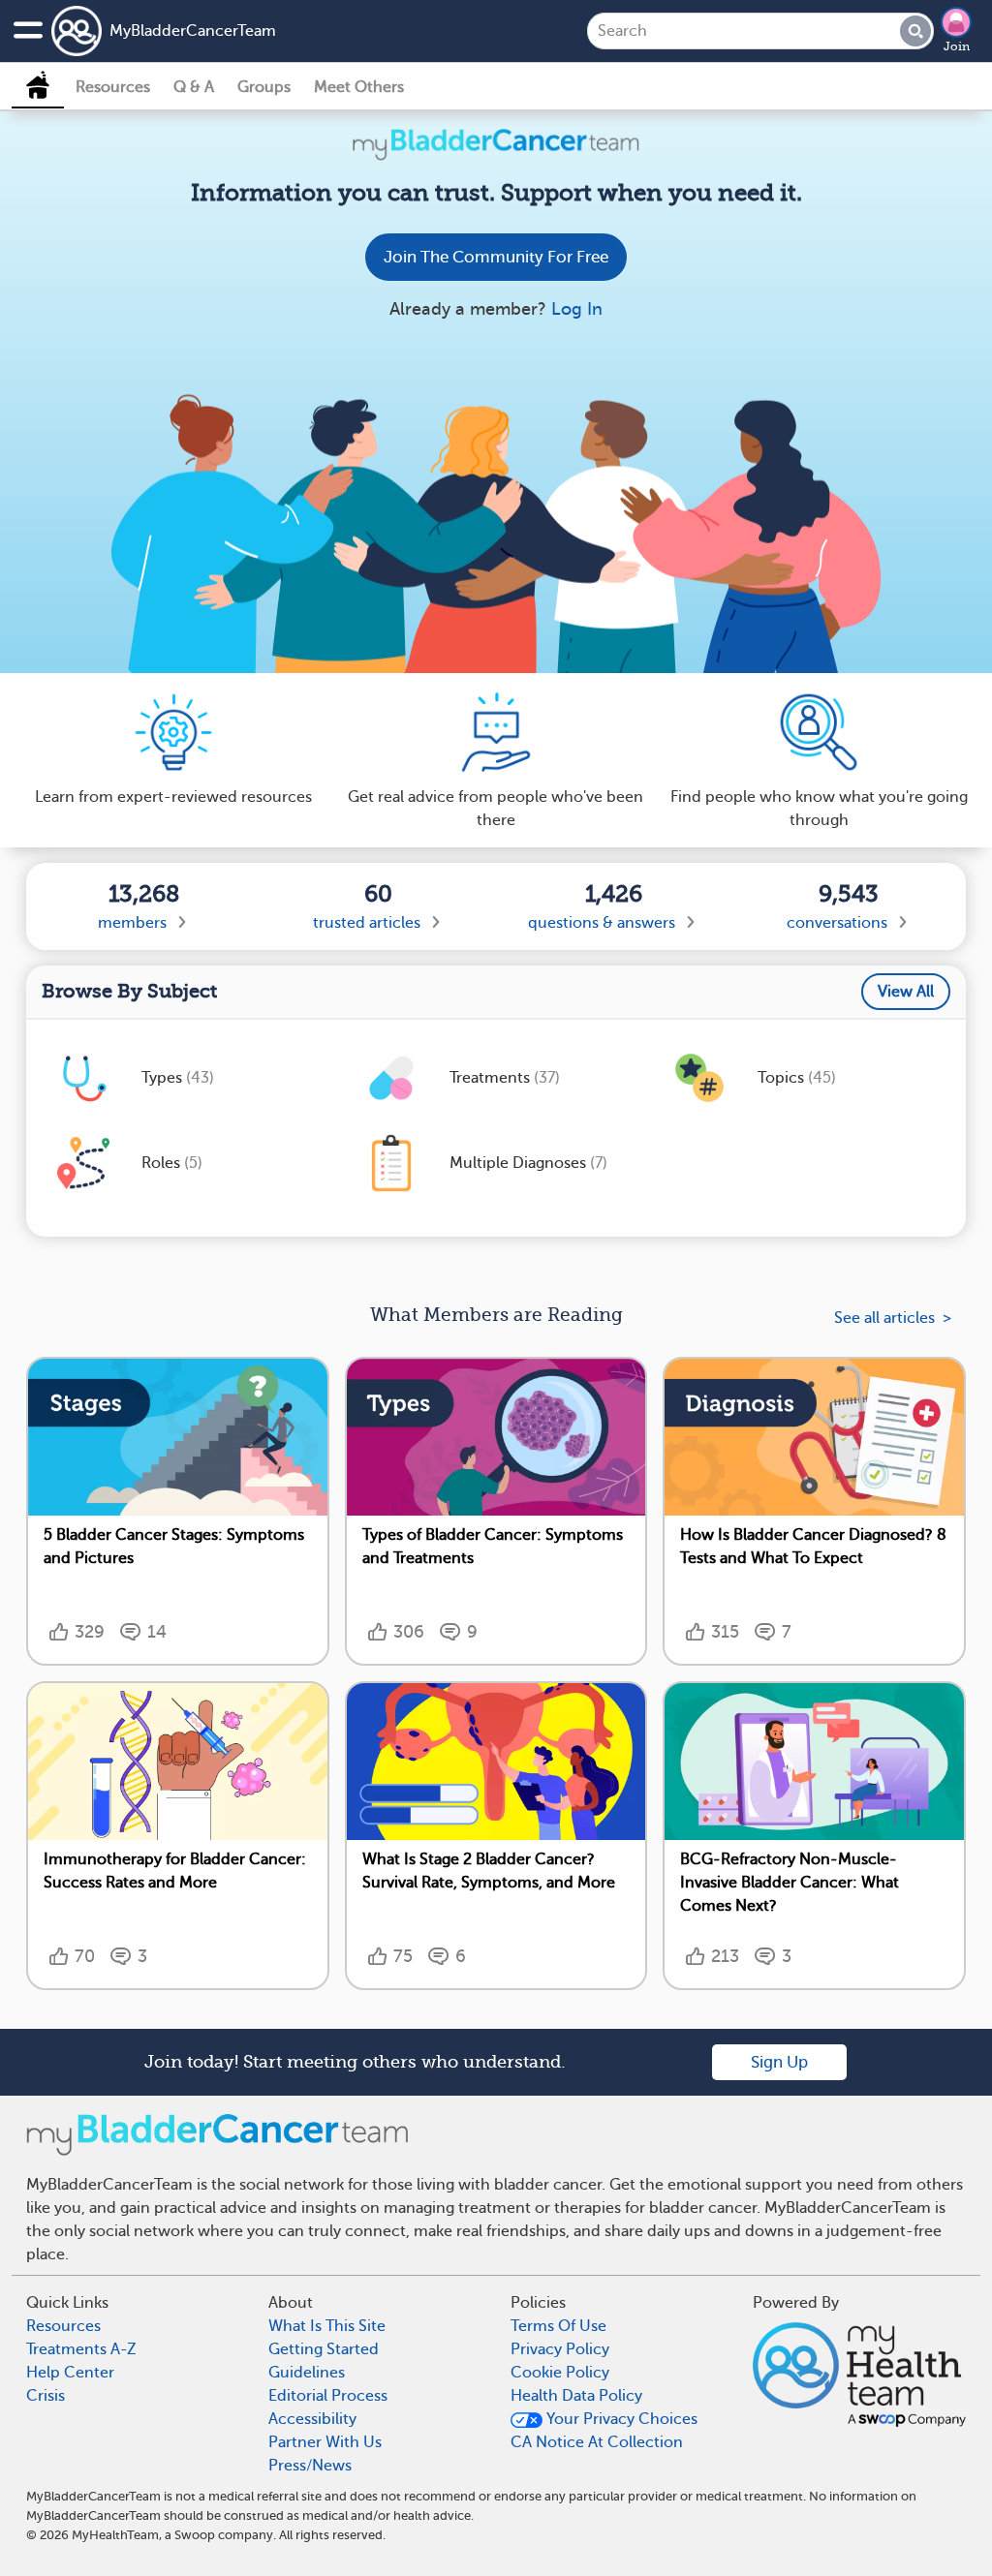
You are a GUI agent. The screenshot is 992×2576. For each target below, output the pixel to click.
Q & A (194, 87)
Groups (264, 87)
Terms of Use (558, 2326)
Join (957, 46)
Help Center (70, 2373)
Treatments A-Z (81, 2349)
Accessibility (312, 2419)
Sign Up (779, 2062)
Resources (113, 87)
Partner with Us (325, 2442)
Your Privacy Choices (620, 2419)
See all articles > (893, 1318)
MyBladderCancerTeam (193, 31)
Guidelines (307, 2373)
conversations (837, 923)
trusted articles (367, 923)
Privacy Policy (560, 2349)
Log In (577, 309)
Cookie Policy (560, 2373)
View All (906, 992)
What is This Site (327, 2326)
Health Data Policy (576, 2396)
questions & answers (602, 923)
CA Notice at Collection (597, 2442)
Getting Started (324, 2349)
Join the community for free (496, 257)
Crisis (46, 2396)
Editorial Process (328, 2396)
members (132, 923)
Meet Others (359, 87)
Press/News (310, 2466)
